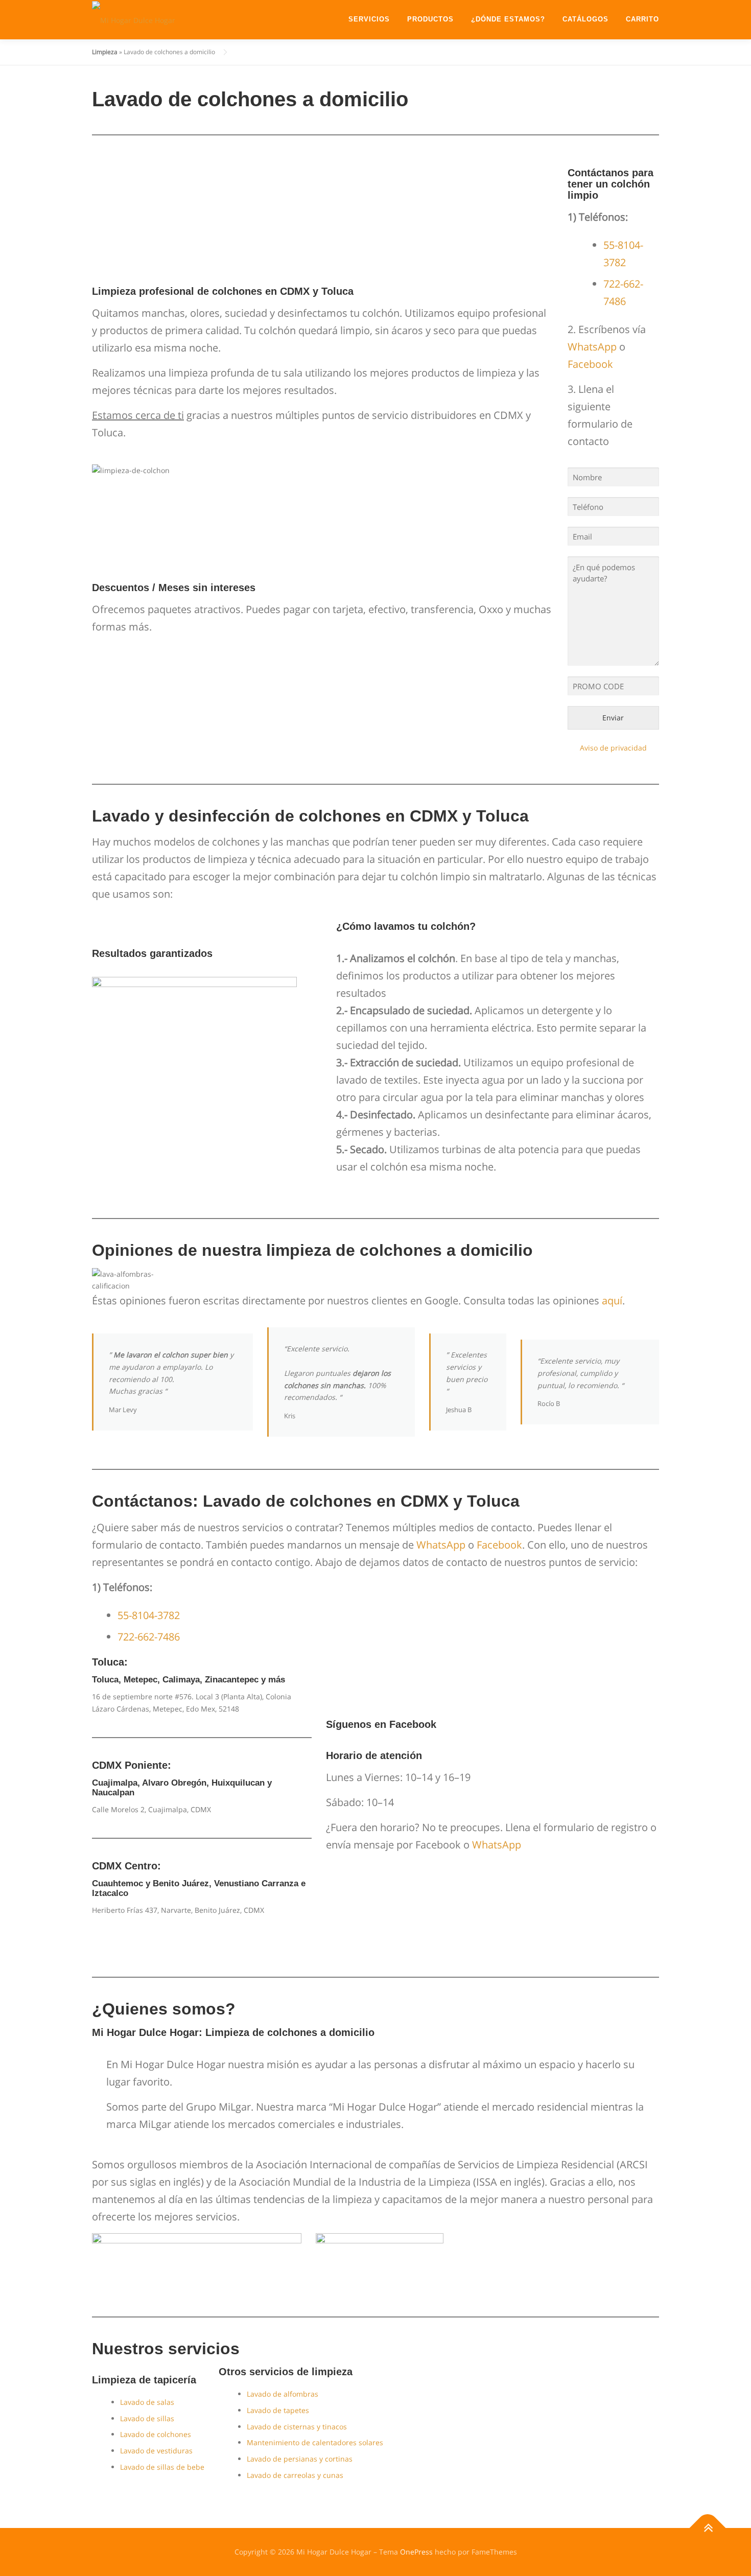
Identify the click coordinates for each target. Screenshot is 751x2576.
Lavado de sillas (147, 2418)
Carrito (642, 19)
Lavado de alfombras (283, 2394)
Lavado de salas (147, 2402)
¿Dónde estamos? (508, 19)
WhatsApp (592, 347)
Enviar (613, 718)
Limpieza (105, 52)
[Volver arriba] (708, 2528)
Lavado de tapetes (278, 2410)
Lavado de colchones (156, 2434)
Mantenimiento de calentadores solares (315, 2442)
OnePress (416, 2552)
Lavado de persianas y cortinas (300, 2459)
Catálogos (585, 19)
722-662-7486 (149, 1637)
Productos (430, 19)
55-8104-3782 (149, 1615)
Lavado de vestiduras (156, 2451)
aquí (612, 1301)
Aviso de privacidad (613, 748)
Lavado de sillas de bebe (162, 2467)
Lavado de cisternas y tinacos (297, 2427)
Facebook (590, 364)
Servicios (369, 19)
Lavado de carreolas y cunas (295, 2475)
